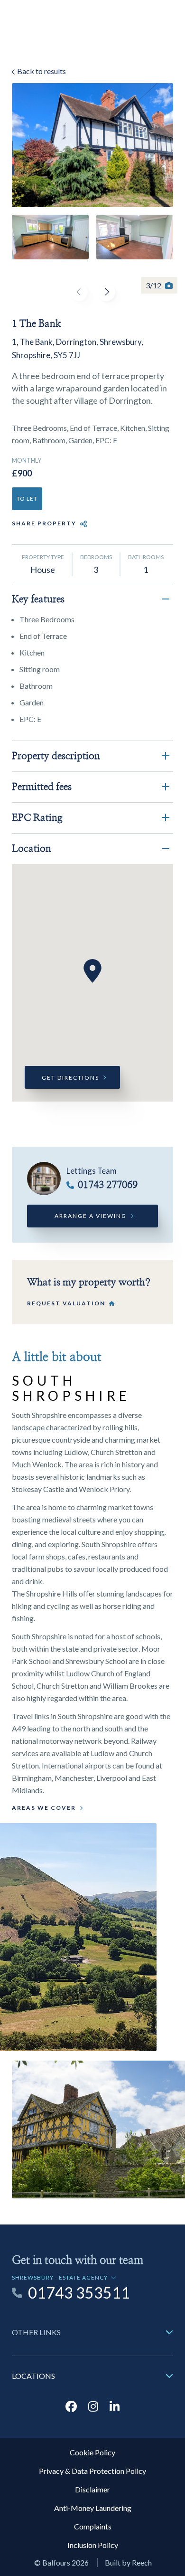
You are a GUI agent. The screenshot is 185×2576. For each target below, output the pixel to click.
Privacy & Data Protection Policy (92, 2471)
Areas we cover (44, 1808)
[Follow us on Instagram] (93, 2406)
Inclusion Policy (93, 2545)
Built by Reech (128, 2562)
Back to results (41, 71)
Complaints (93, 2526)
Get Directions (70, 1078)
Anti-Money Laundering (93, 2508)
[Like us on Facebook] (71, 2406)
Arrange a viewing (91, 1216)
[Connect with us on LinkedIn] (115, 2406)
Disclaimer (92, 2489)
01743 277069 (108, 1185)
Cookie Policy (92, 2452)
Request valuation (66, 1303)
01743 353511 (79, 2293)
